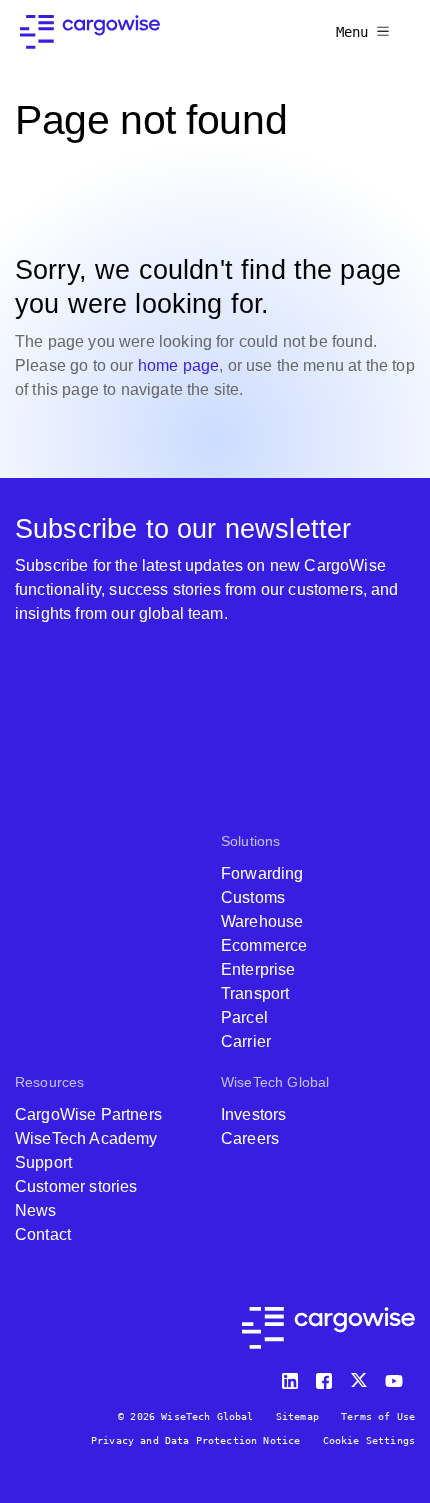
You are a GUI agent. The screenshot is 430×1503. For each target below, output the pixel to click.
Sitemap (297, 1416)
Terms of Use (378, 1416)
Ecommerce (264, 945)
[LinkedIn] (293, 1376)
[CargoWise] (90, 32)
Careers (250, 1138)
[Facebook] (327, 1376)
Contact (43, 1234)
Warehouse (262, 921)
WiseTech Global (275, 1082)
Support (43, 1162)
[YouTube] (398, 1376)
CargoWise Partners (88, 1114)
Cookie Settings (369, 1440)
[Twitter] (361, 1376)
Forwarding (262, 873)
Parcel (244, 1017)
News (36, 1210)
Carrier (246, 1041)
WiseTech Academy (86, 1138)
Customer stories (76, 1186)
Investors (253, 1114)
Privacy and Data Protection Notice (195, 1440)
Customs (253, 897)
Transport (255, 993)
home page (178, 365)
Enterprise (258, 969)
